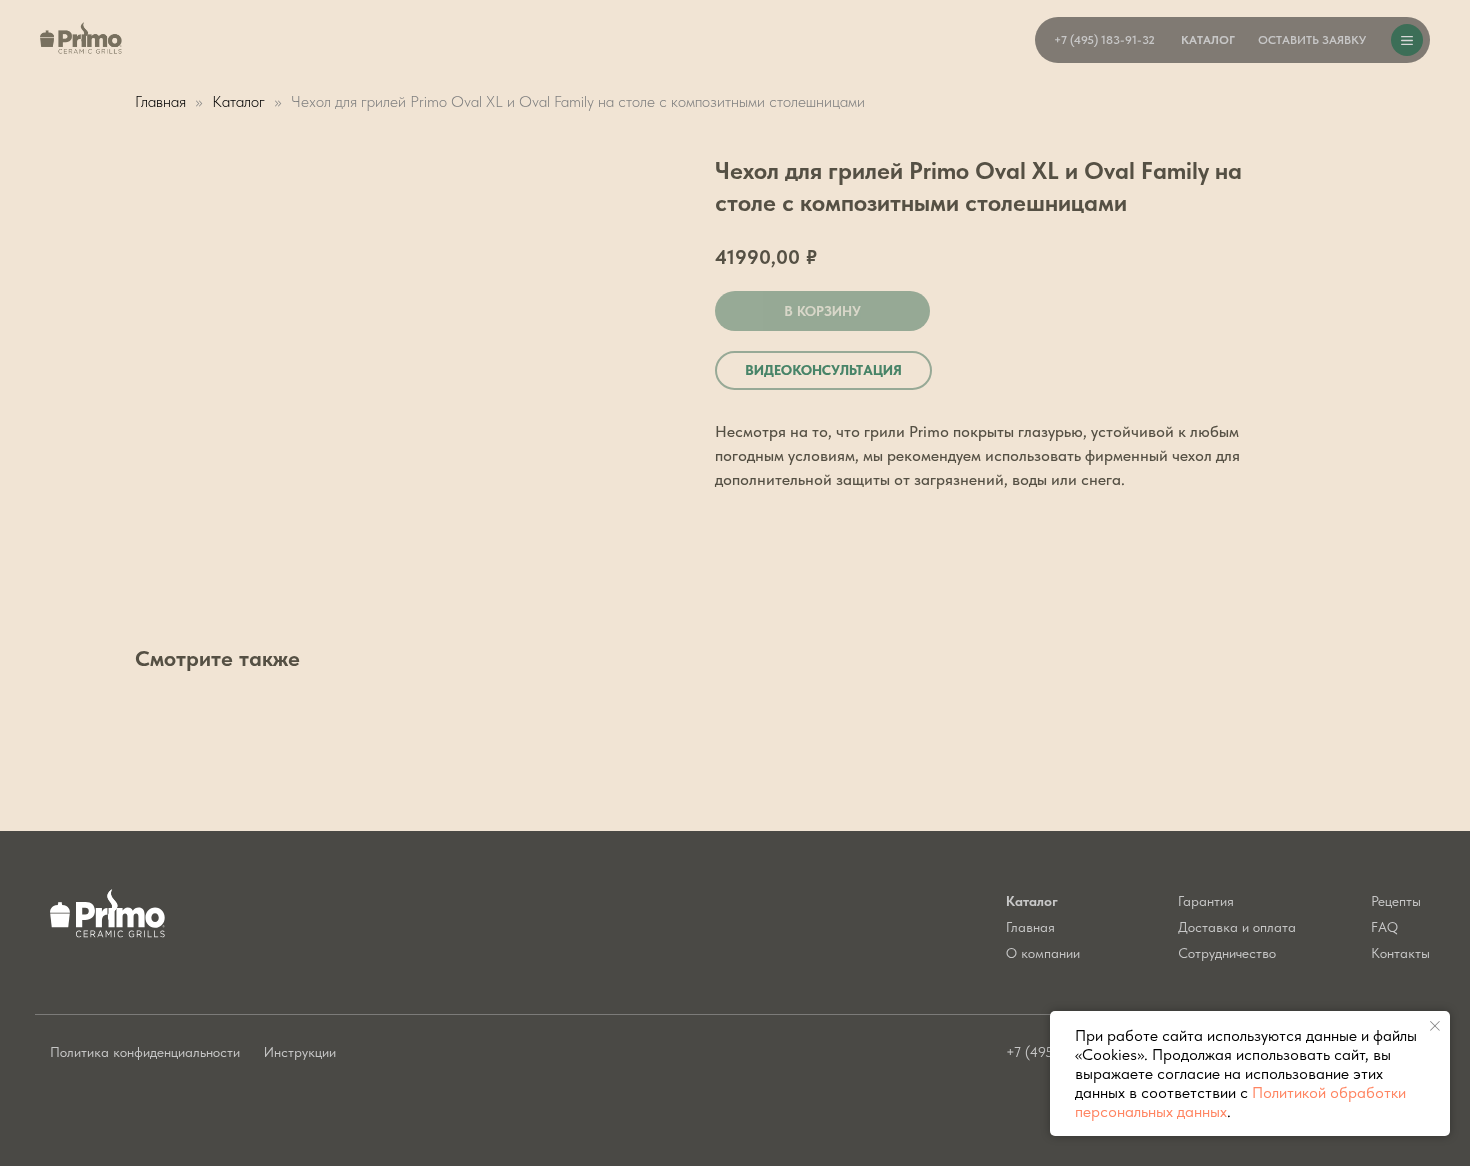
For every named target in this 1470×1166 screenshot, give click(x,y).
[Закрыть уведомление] (1435, 1026)
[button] (1312, 40)
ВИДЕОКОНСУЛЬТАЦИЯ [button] (823, 370)
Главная (160, 101)
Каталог (240, 101)
